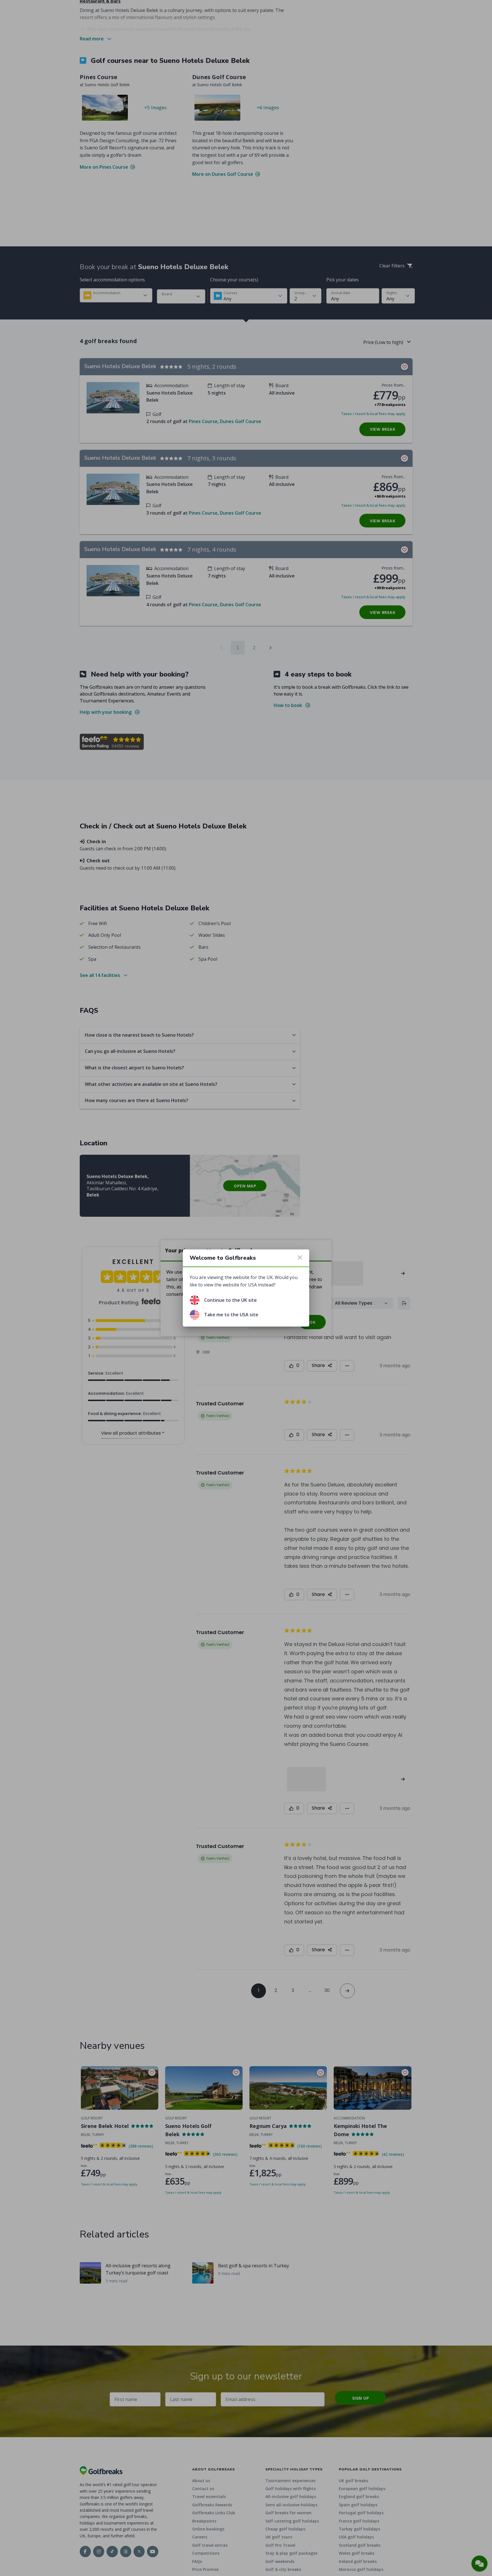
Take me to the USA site (231, 1315)
